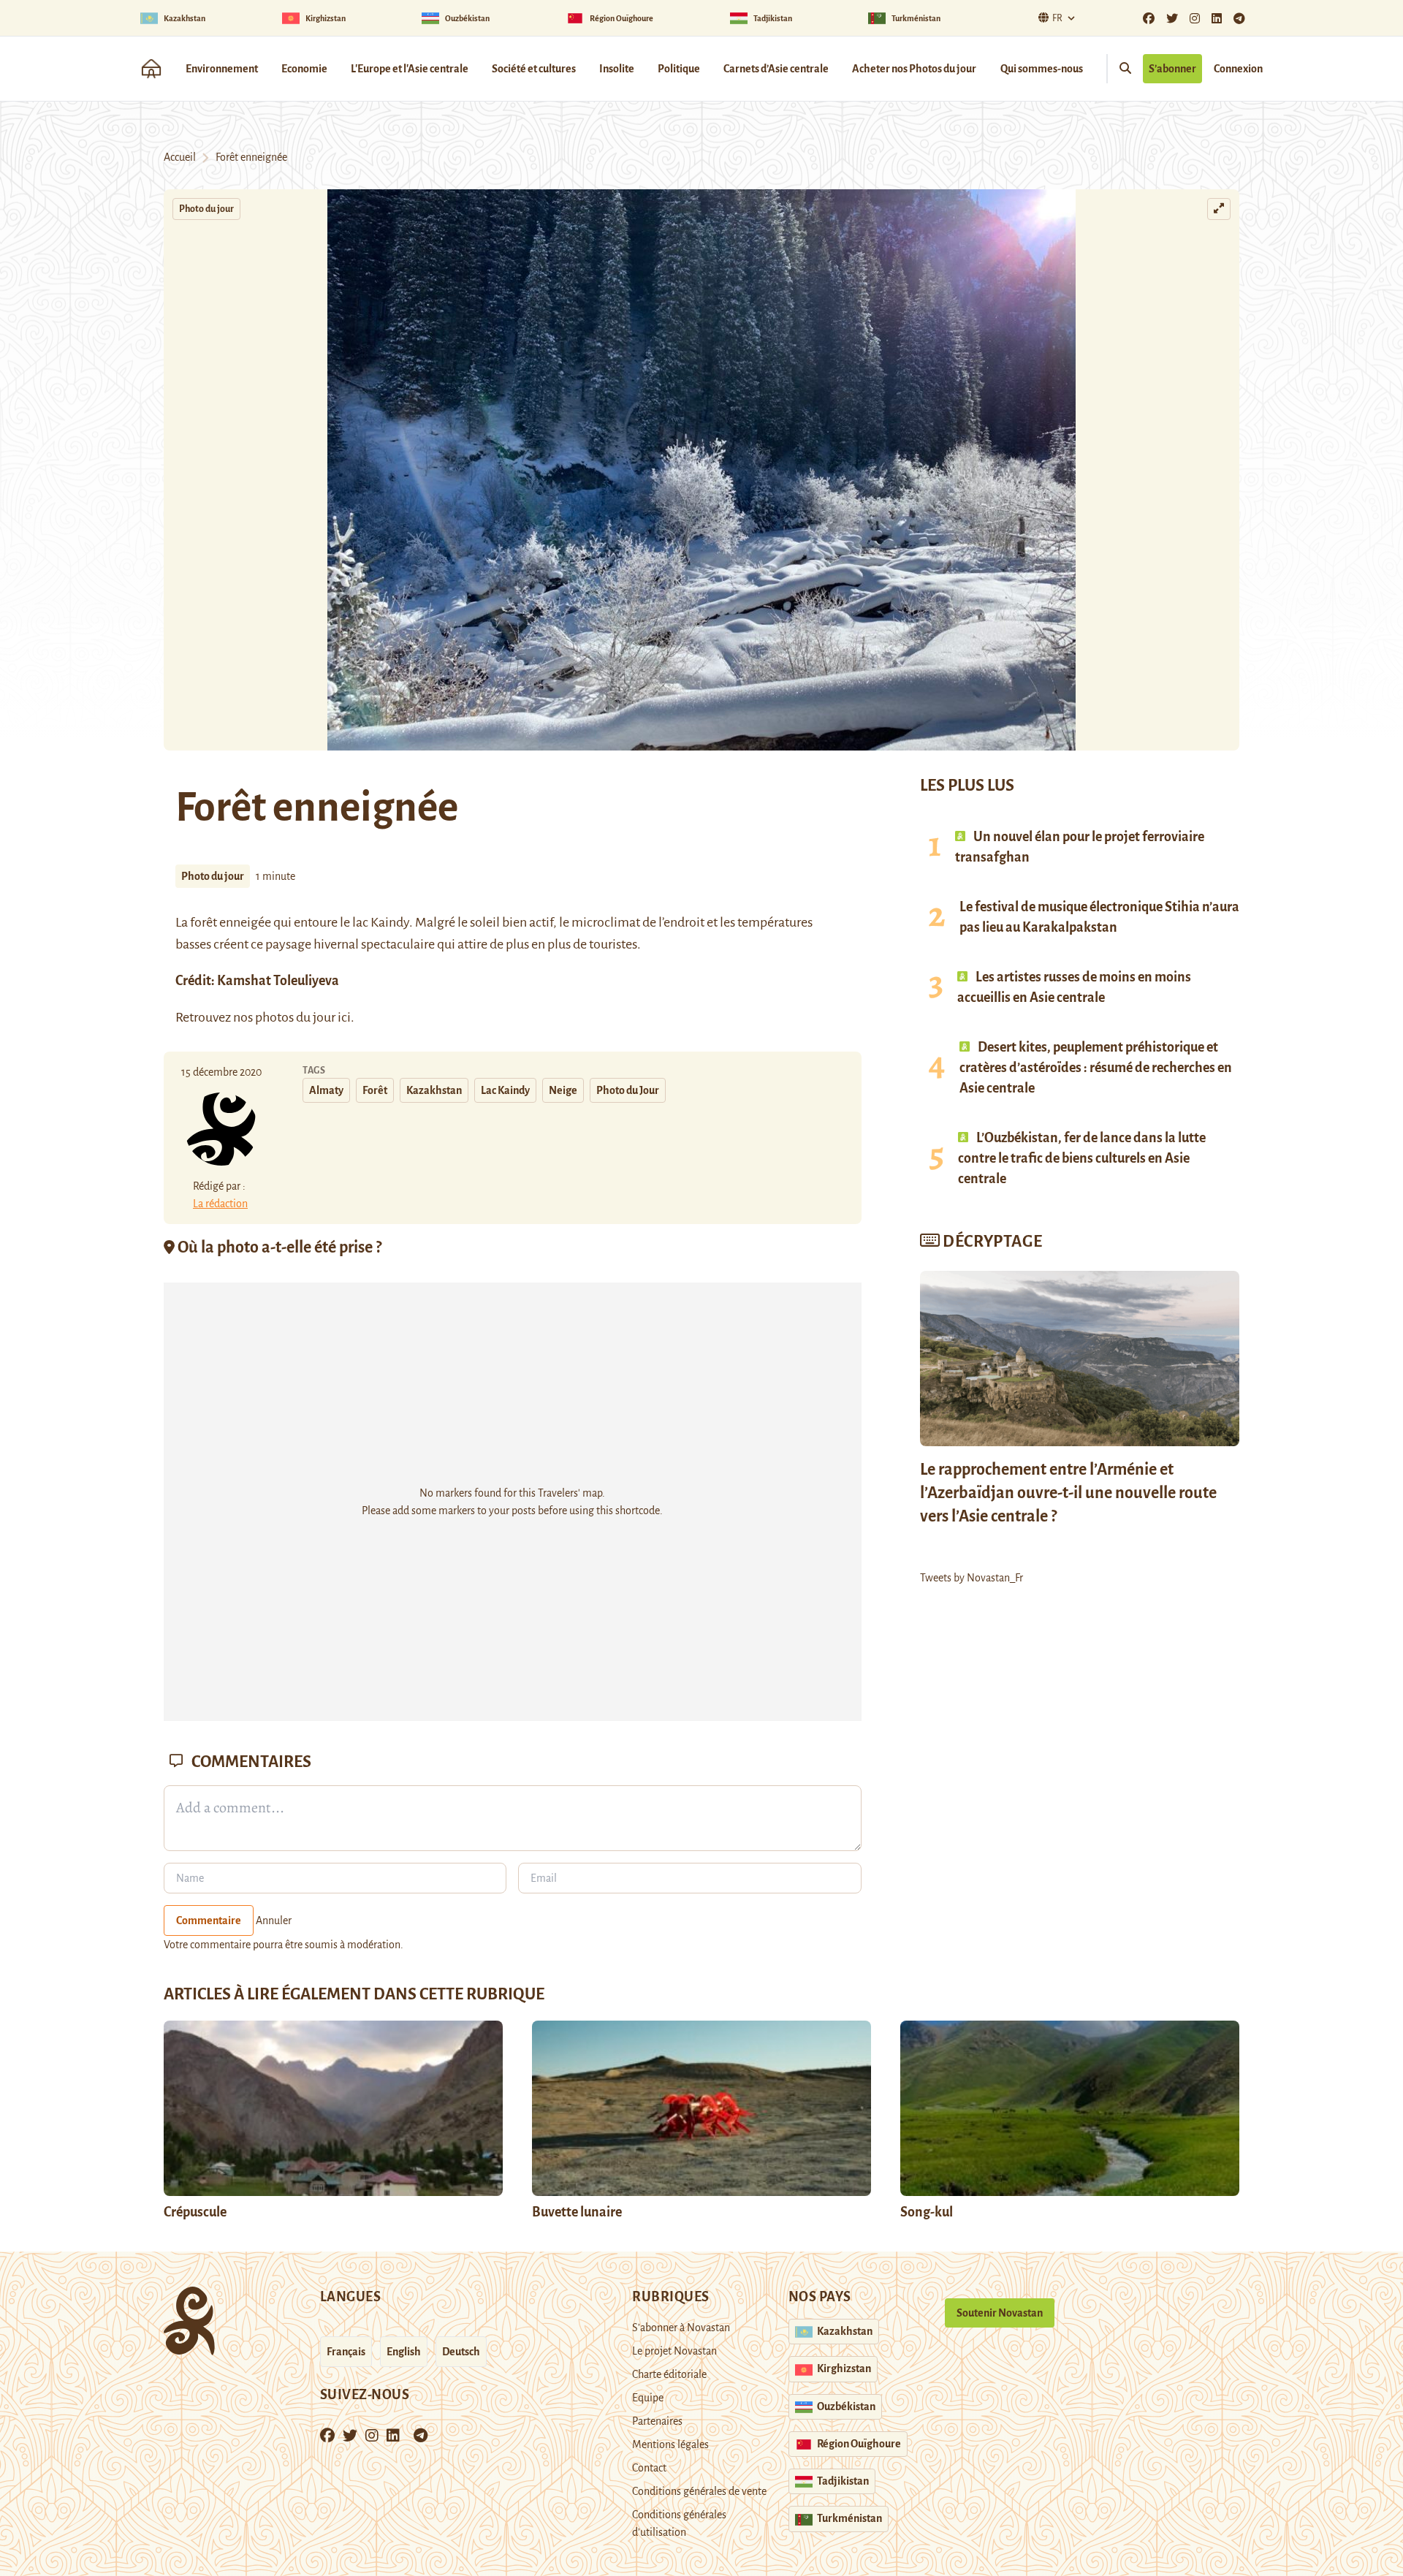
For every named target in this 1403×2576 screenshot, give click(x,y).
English (404, 2352)
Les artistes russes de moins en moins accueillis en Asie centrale (1074, 987)
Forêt (375, 1090)
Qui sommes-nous (1042, 69)
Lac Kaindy (505, 1090)
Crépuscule (196, 2212)
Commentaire (209, 1920)
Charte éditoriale (669, 2374)
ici (343, 1017)
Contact (649, 2468)
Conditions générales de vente (699, 2491)
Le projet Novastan (674, 2351)
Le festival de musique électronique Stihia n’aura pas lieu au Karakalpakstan (1099, 917)
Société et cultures (534, 69)
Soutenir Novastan (1000, 2313)
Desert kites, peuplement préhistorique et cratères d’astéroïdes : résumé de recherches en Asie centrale (1096, 1068)
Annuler (274, 1920)
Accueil (180, 157)
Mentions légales (670, 2444)
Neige (563, 1090)
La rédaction (220, 1204)
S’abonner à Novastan (681, 2328)
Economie (304, 69)
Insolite (617, 69)
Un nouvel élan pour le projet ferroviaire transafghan (1080, 847)
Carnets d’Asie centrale (776, 69)
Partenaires (657, 2421)
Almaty (326, 1090)
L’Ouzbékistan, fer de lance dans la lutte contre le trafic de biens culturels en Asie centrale (1082, 1158)
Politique (679, 69)
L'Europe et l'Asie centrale (410, 69)
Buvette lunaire (577, 2212)
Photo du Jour (628, 1090)
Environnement (222, 69)
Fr (1057, 18)
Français (346, 2352)
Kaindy (390, 922)
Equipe (648, 2398)
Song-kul (927, 2212)
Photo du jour (206, 209)
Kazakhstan (434, 1090)
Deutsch (461, 2352)
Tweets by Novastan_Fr (972, 1578)
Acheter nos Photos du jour (914, 69)
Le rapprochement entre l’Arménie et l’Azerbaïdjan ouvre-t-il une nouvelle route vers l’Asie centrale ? (1068, 1493)
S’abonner (1172, 69)
